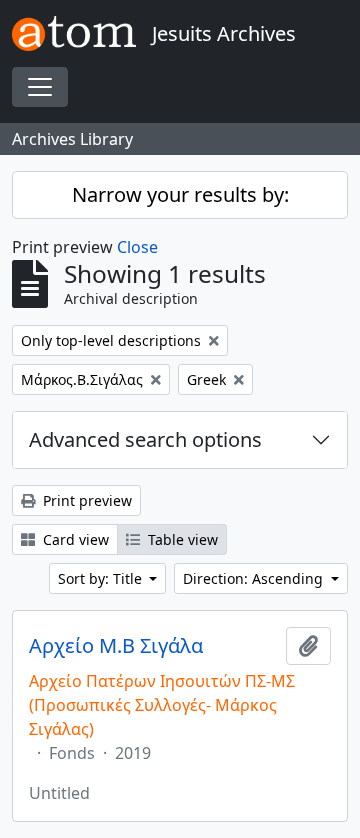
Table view (181, 539)
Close (137, 247)
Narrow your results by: (180, 194)
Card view (74, 539)
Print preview (85, 500)
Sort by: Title (102, 578)
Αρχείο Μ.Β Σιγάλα (116, 646)
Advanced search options (145, 439)
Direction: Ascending (255, 578)
